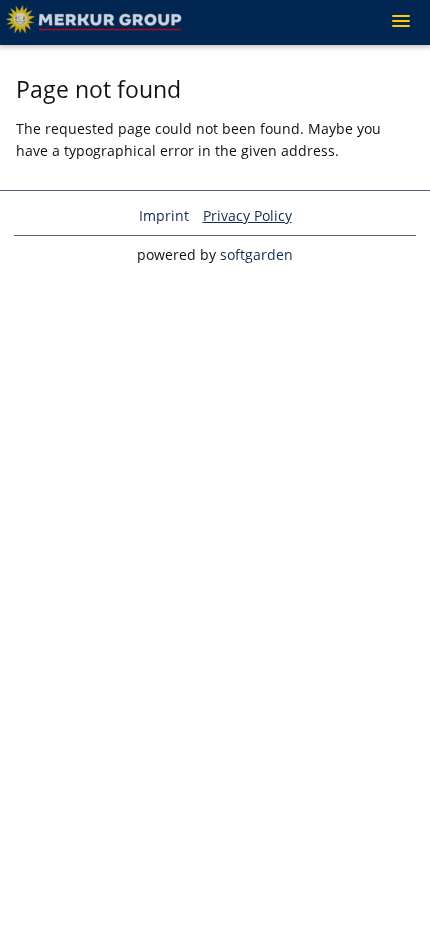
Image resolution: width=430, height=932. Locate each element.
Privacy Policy (247, 215)
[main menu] (401, 21)
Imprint (164, 215)
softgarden (256, 254)
